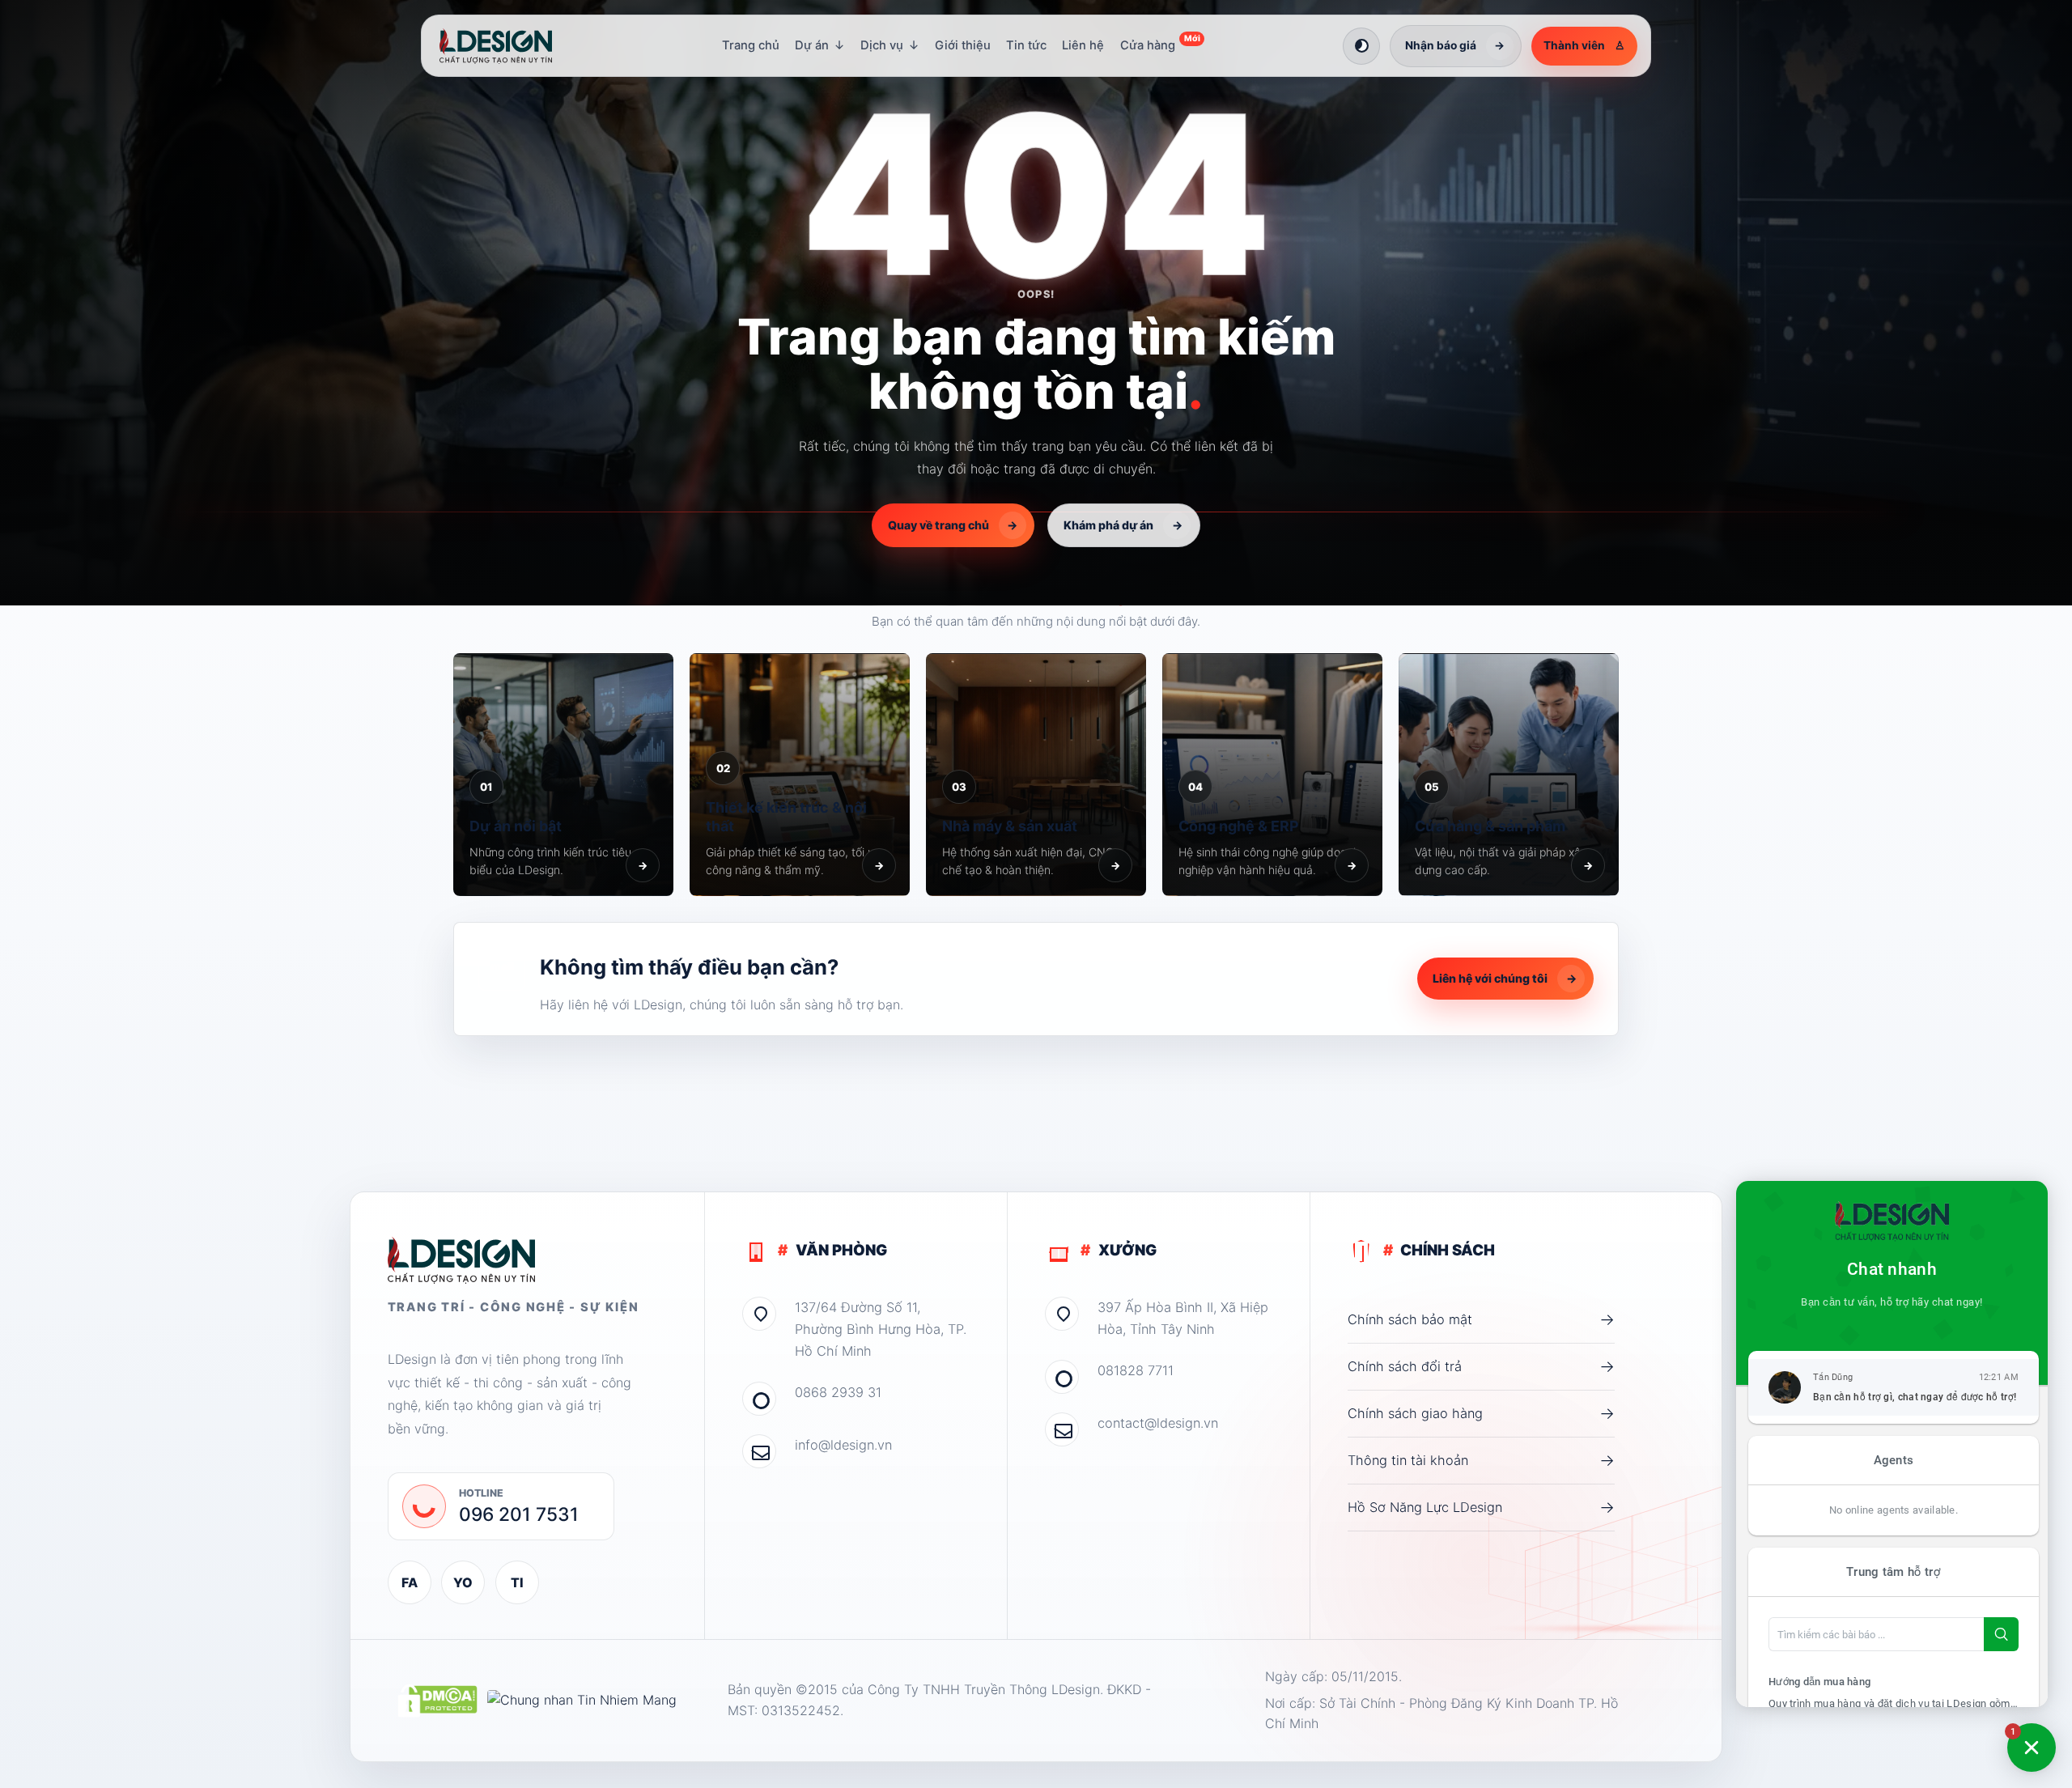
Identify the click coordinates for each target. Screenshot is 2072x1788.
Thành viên (1584, 45)
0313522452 (801, 1710)
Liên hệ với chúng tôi (1505, 978)
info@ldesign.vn (843, 1445)
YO (463, 1582)
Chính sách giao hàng (1481, 1413)
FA (410, 1582)
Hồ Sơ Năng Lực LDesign (1481, 1507)
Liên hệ (1083, 45)
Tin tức (1026, 45)
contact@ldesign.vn (1158, 1423)
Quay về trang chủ (953, 525)
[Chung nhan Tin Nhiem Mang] (582, 1701)
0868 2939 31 (838, 1392)
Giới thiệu (963, 45)
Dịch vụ (890, 45)
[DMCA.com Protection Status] (437, 1701)
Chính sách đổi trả (1481, 1366)
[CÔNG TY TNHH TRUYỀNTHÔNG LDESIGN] (512, 46)
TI (517, 1582)
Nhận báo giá (1455, 45)
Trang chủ (751, 45)
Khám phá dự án (1123, 525)
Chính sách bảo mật (1481, 1319)
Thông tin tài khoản (1481, 1460)
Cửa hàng (1160, 43)
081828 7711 (1136, 1370)
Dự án (820, 45)
